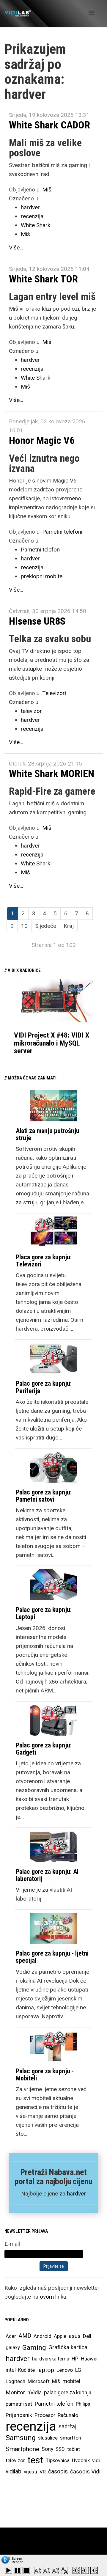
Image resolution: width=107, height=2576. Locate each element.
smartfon (71, 2438)
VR (43, 2472)
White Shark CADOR (49, 125)
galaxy (13, 2347)
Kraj (69, 926)
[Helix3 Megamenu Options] (91, 13)
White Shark (36, 225)
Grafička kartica (68, 2347)
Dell (87, 2336)
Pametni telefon (40, 550)
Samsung (21, 2438)
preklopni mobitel (42, 576)
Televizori (54, 693)
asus (75, 2336)
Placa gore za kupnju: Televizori (44, 1261)
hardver (30, 207)
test (35, 2460)
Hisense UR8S (37, 621)
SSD (60, 2449)
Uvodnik (81, 2460)
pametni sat (19, 2404)
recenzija (32, 216)
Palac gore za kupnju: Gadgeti (44, 1749)
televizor (31, 711)
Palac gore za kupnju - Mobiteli (45, 2075)
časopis (58, 2472)
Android (43, 2336)
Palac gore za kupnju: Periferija (44, 1387)
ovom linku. (54, 2297)
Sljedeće (46, 926)
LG (78, 2370)
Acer (11, 2336)
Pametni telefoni (62, 532)
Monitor (15, 2393)
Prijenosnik (19, 2415)
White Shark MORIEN (52, 774)
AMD (25, 2336)
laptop (46, 2370)
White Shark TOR (43, 279)
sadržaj (67, 2426)
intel (11, 2370)
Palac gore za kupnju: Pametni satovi (44, 1496)
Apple (60, 2336)
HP (75, 2359)
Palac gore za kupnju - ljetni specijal (52, 1957)
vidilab (14, 2472)
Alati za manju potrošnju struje (48, 1134)
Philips (83, 2404)
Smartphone (22, 2449)
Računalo (68, 2415)
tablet (74, 2449)
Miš (47, 190)
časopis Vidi (85, 2472)
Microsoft (39, 2381)
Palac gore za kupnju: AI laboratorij (47, 1875)
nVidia (34, 2392)
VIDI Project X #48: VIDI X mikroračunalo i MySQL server (52, 1043)
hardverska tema (51, 2359)
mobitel (71, 2381)
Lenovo (65, 2370)
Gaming (34, 2347)
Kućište (26, 2370)
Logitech (15, 2381)
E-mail (12, 2244)
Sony (47, 2449)
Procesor (45, 2415)
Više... (16, 247)
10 (24, 926)
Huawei (89, 2359)
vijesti (30, 2472)
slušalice (48, 2438)
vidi (96, 2460)
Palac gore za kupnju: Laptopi (44, 1613)
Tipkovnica (58, 2460)
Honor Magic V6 (42, 440)
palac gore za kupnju (68, 2393)
